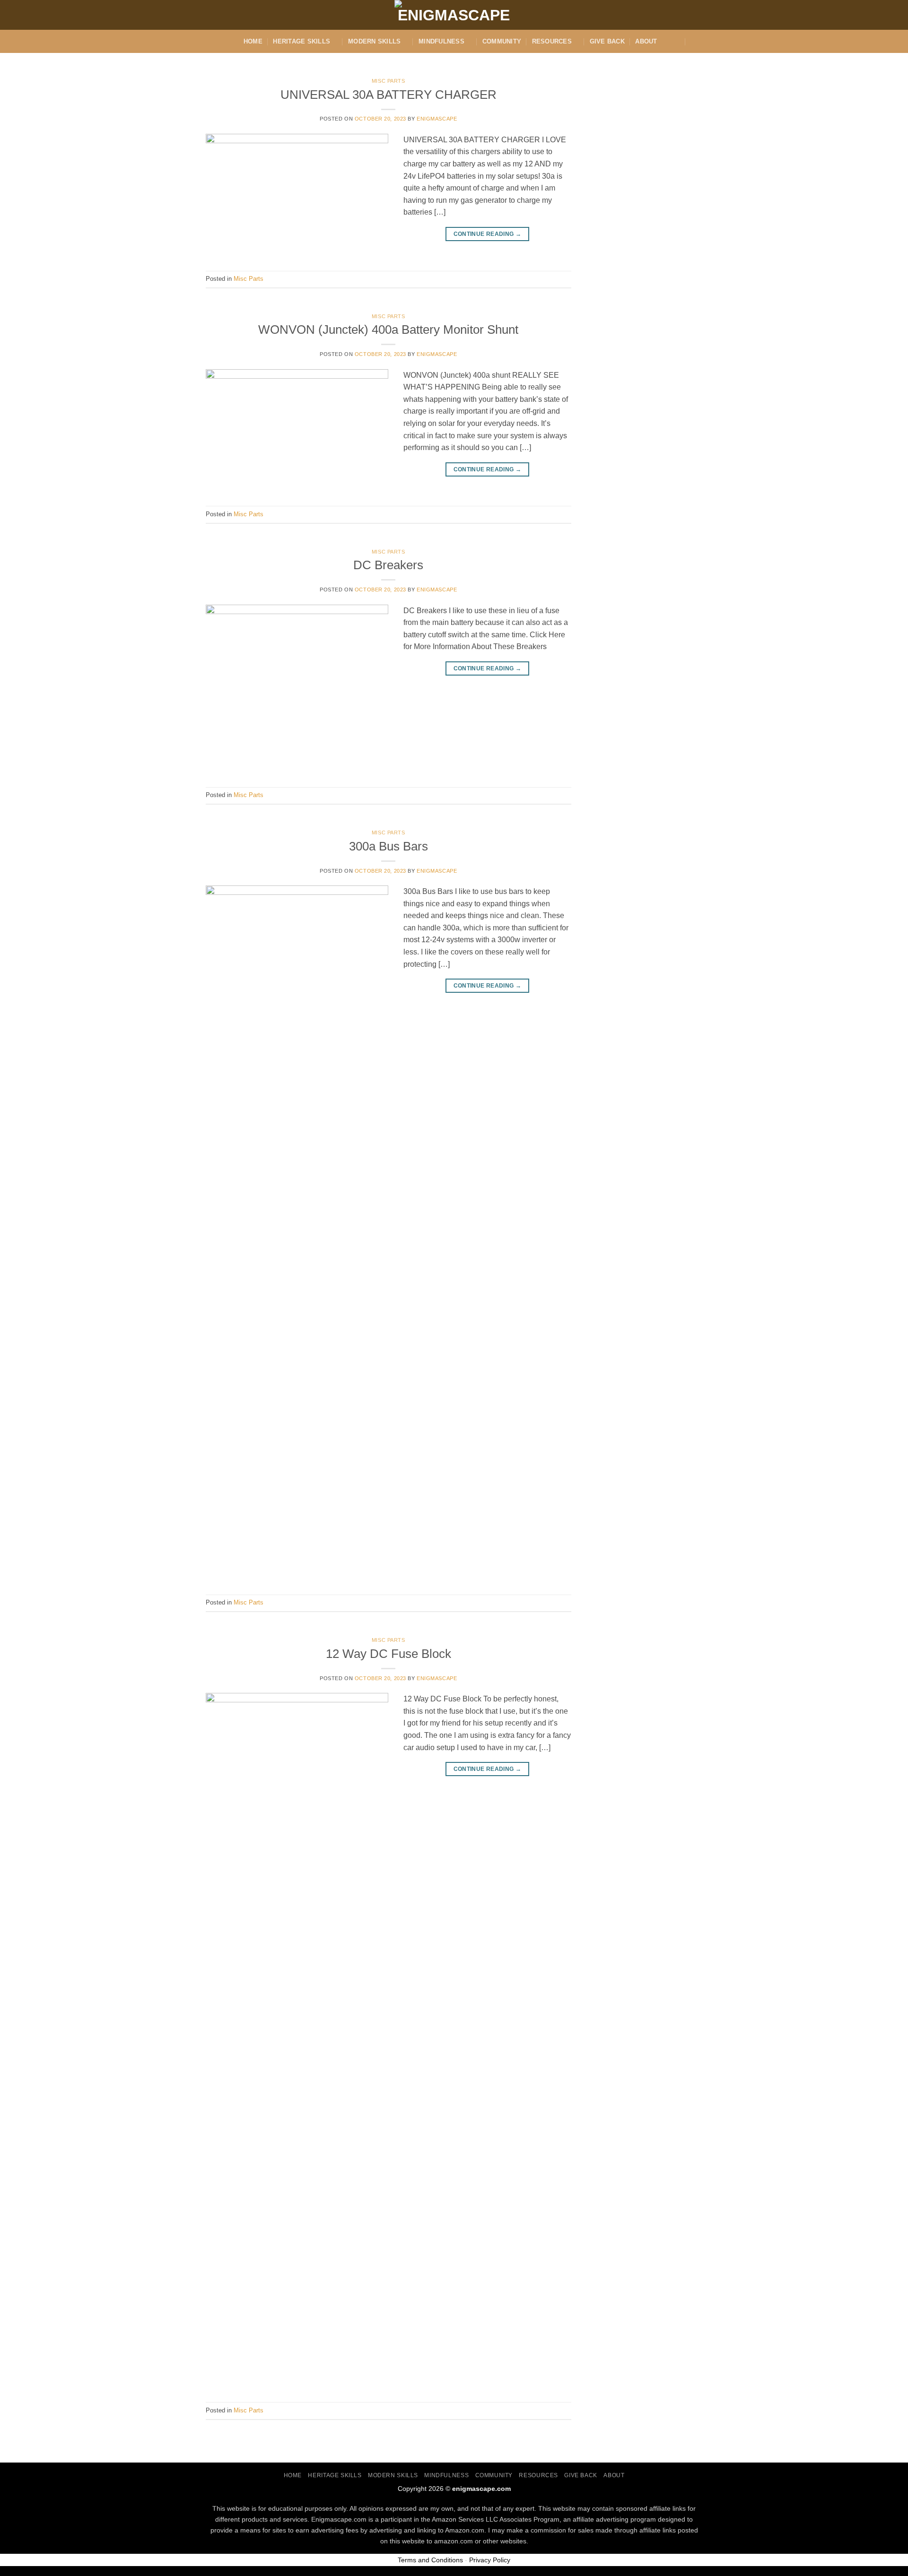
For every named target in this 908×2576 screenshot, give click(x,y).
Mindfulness (441, 41)
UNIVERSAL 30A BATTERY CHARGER (389, 95)
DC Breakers (388, 565)
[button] (697, 41)
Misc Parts (389, 81)
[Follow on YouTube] (708, 20)
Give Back (607, 41)
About (646, 41)
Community (502, 41)
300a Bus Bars (389, 846)
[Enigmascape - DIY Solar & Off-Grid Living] (454, 15)
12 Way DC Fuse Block (389, 1654)
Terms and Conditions (430, 2560)
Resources (552, 41)
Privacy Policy (490, 2560)
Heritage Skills (301, 41)
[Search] (677, 41)
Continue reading (488, 234)
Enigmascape (437, 119)
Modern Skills (374, 41)
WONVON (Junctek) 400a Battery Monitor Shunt (388, 330)
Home (253, 41)
